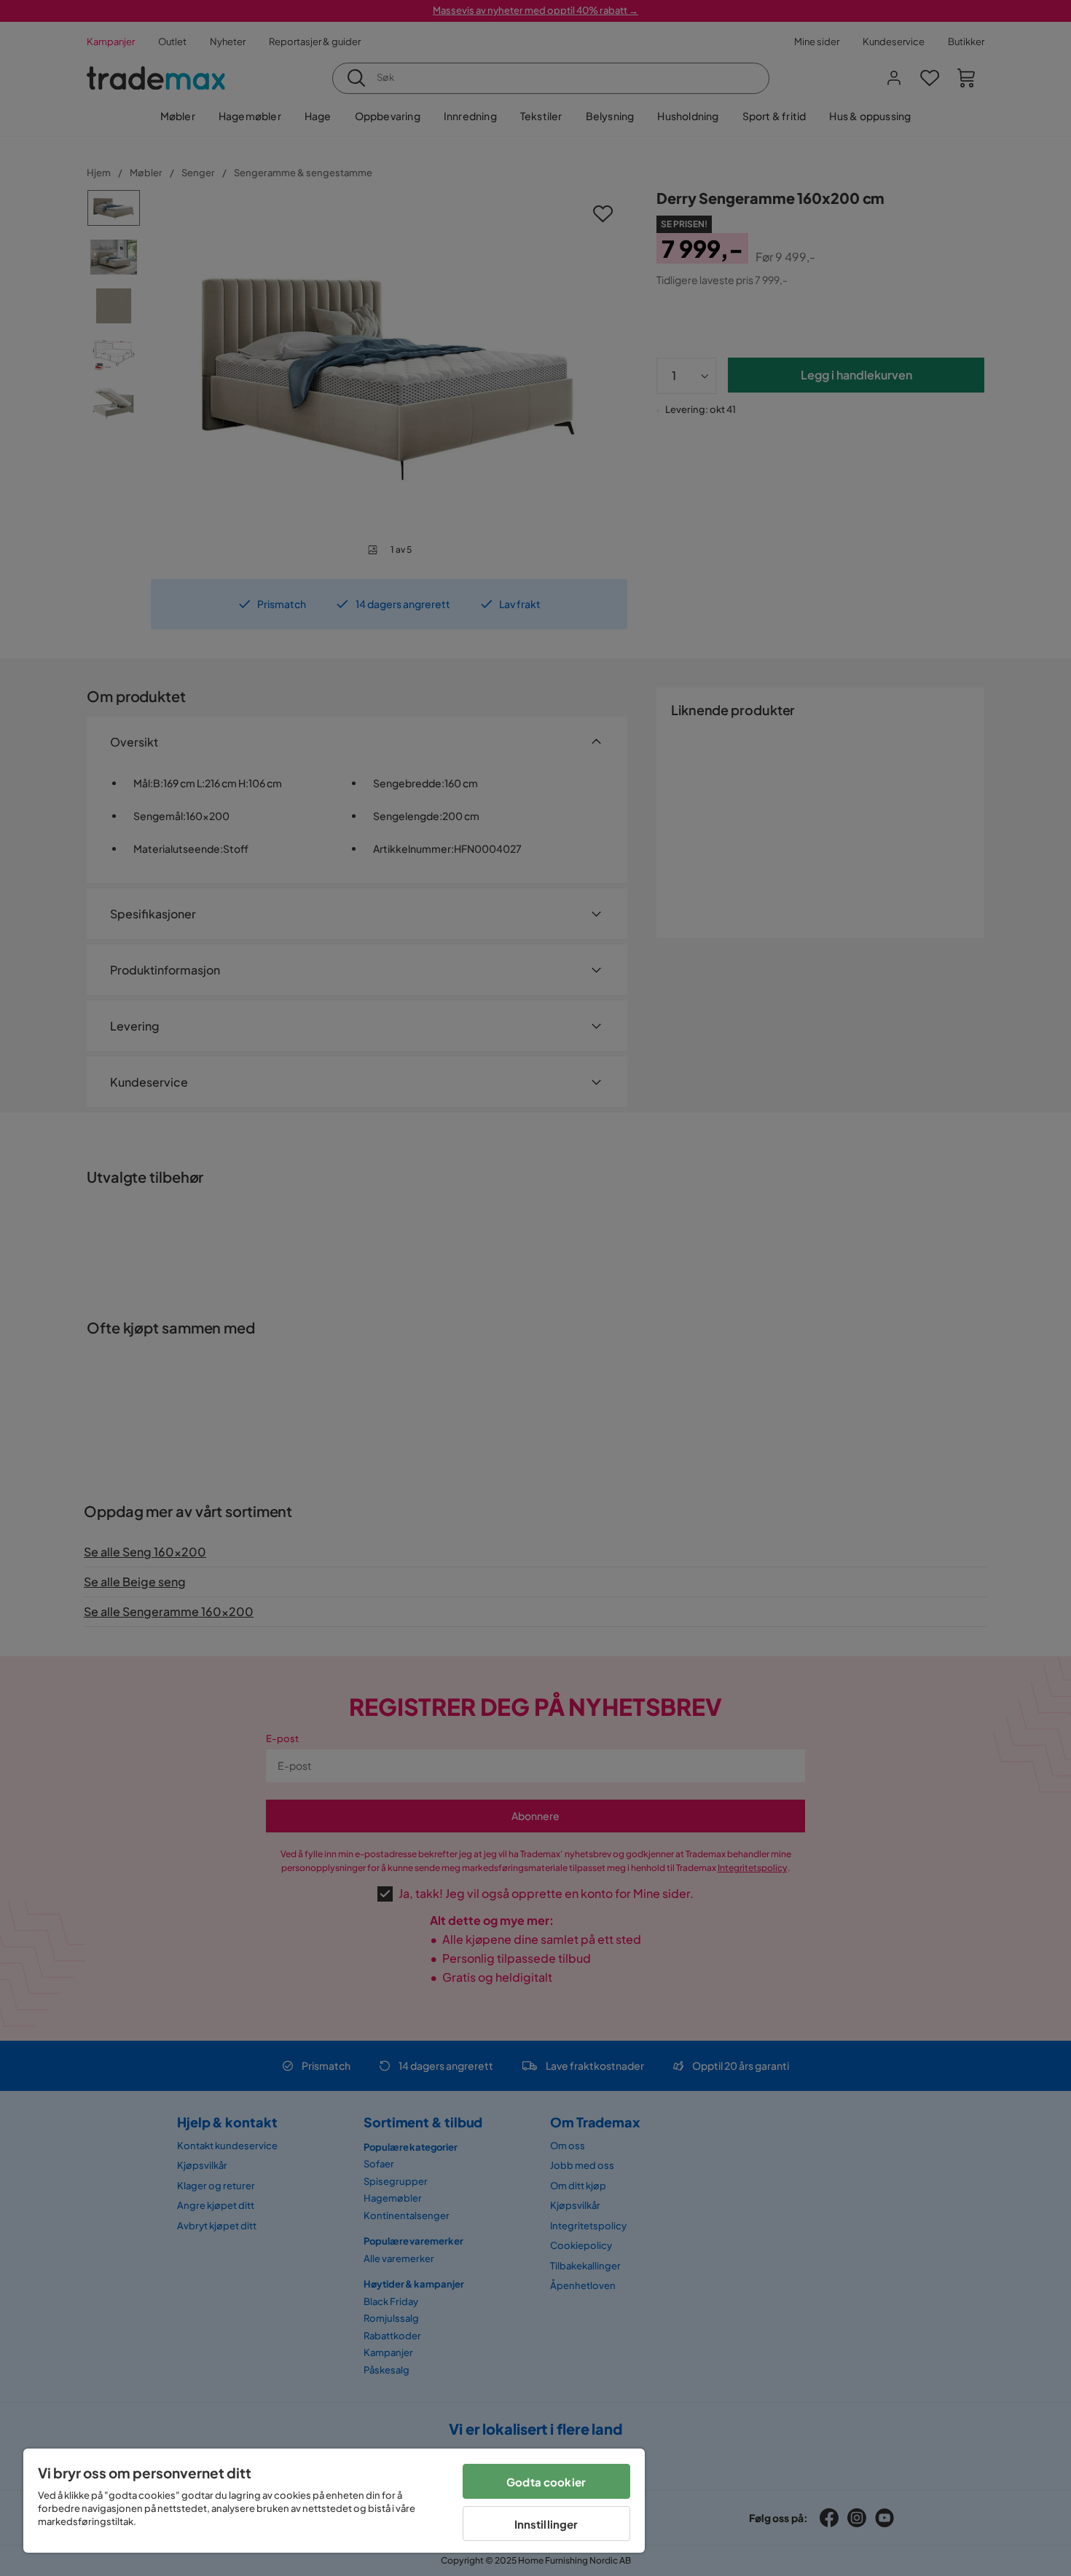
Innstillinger (546, 2524)
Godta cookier (546, 2482)
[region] (334, 2501)
